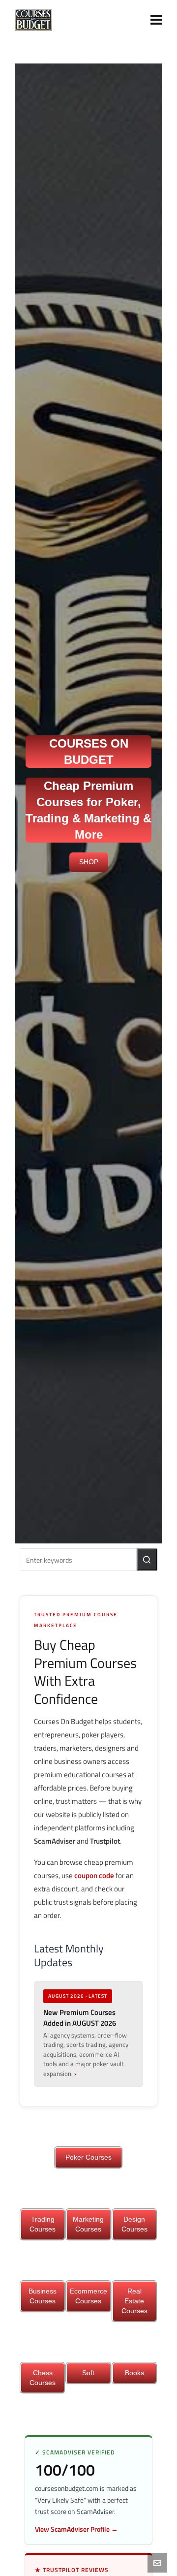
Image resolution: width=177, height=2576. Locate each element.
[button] (147, 1559)
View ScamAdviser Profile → (76, 2529)
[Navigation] (156, 20)
